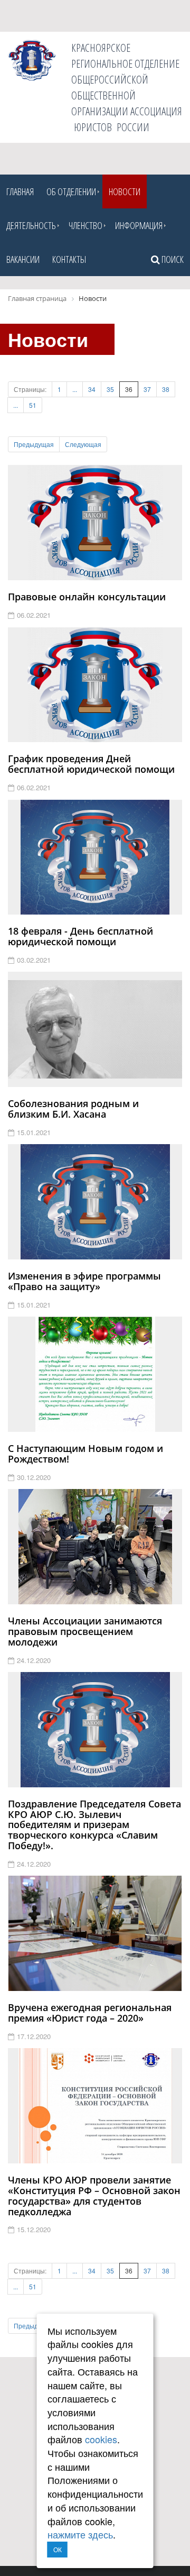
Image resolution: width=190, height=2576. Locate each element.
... (75, 389)
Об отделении (71, 191)
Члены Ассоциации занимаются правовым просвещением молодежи (85, 1631)
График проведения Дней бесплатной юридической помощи (91, 764)
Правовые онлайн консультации (87, 597)
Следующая (83, 444)
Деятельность (31, 225)
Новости (125, 191)
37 (147, 389)
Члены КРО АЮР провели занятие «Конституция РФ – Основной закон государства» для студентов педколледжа (94, 2195)
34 (92, 389)
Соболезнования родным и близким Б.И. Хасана (73, 1109)
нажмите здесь (80, 2534)
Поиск (172, 259)
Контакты (69, 259)
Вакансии (23, 259)
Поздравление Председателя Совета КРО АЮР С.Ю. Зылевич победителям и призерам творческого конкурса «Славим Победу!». (94, 1825)
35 (110, 389)
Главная (20, 191)
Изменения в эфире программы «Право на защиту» (84, 1281)
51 (33, 405)
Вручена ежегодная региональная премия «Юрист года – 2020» (90, 2013)
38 (166, 389)
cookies (101, 2439)
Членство (85, 225)
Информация (139, 225)
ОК (58, 2549)
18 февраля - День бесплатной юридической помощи (80, 936)
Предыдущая (34, 444)
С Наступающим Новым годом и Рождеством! (85, 1454)
